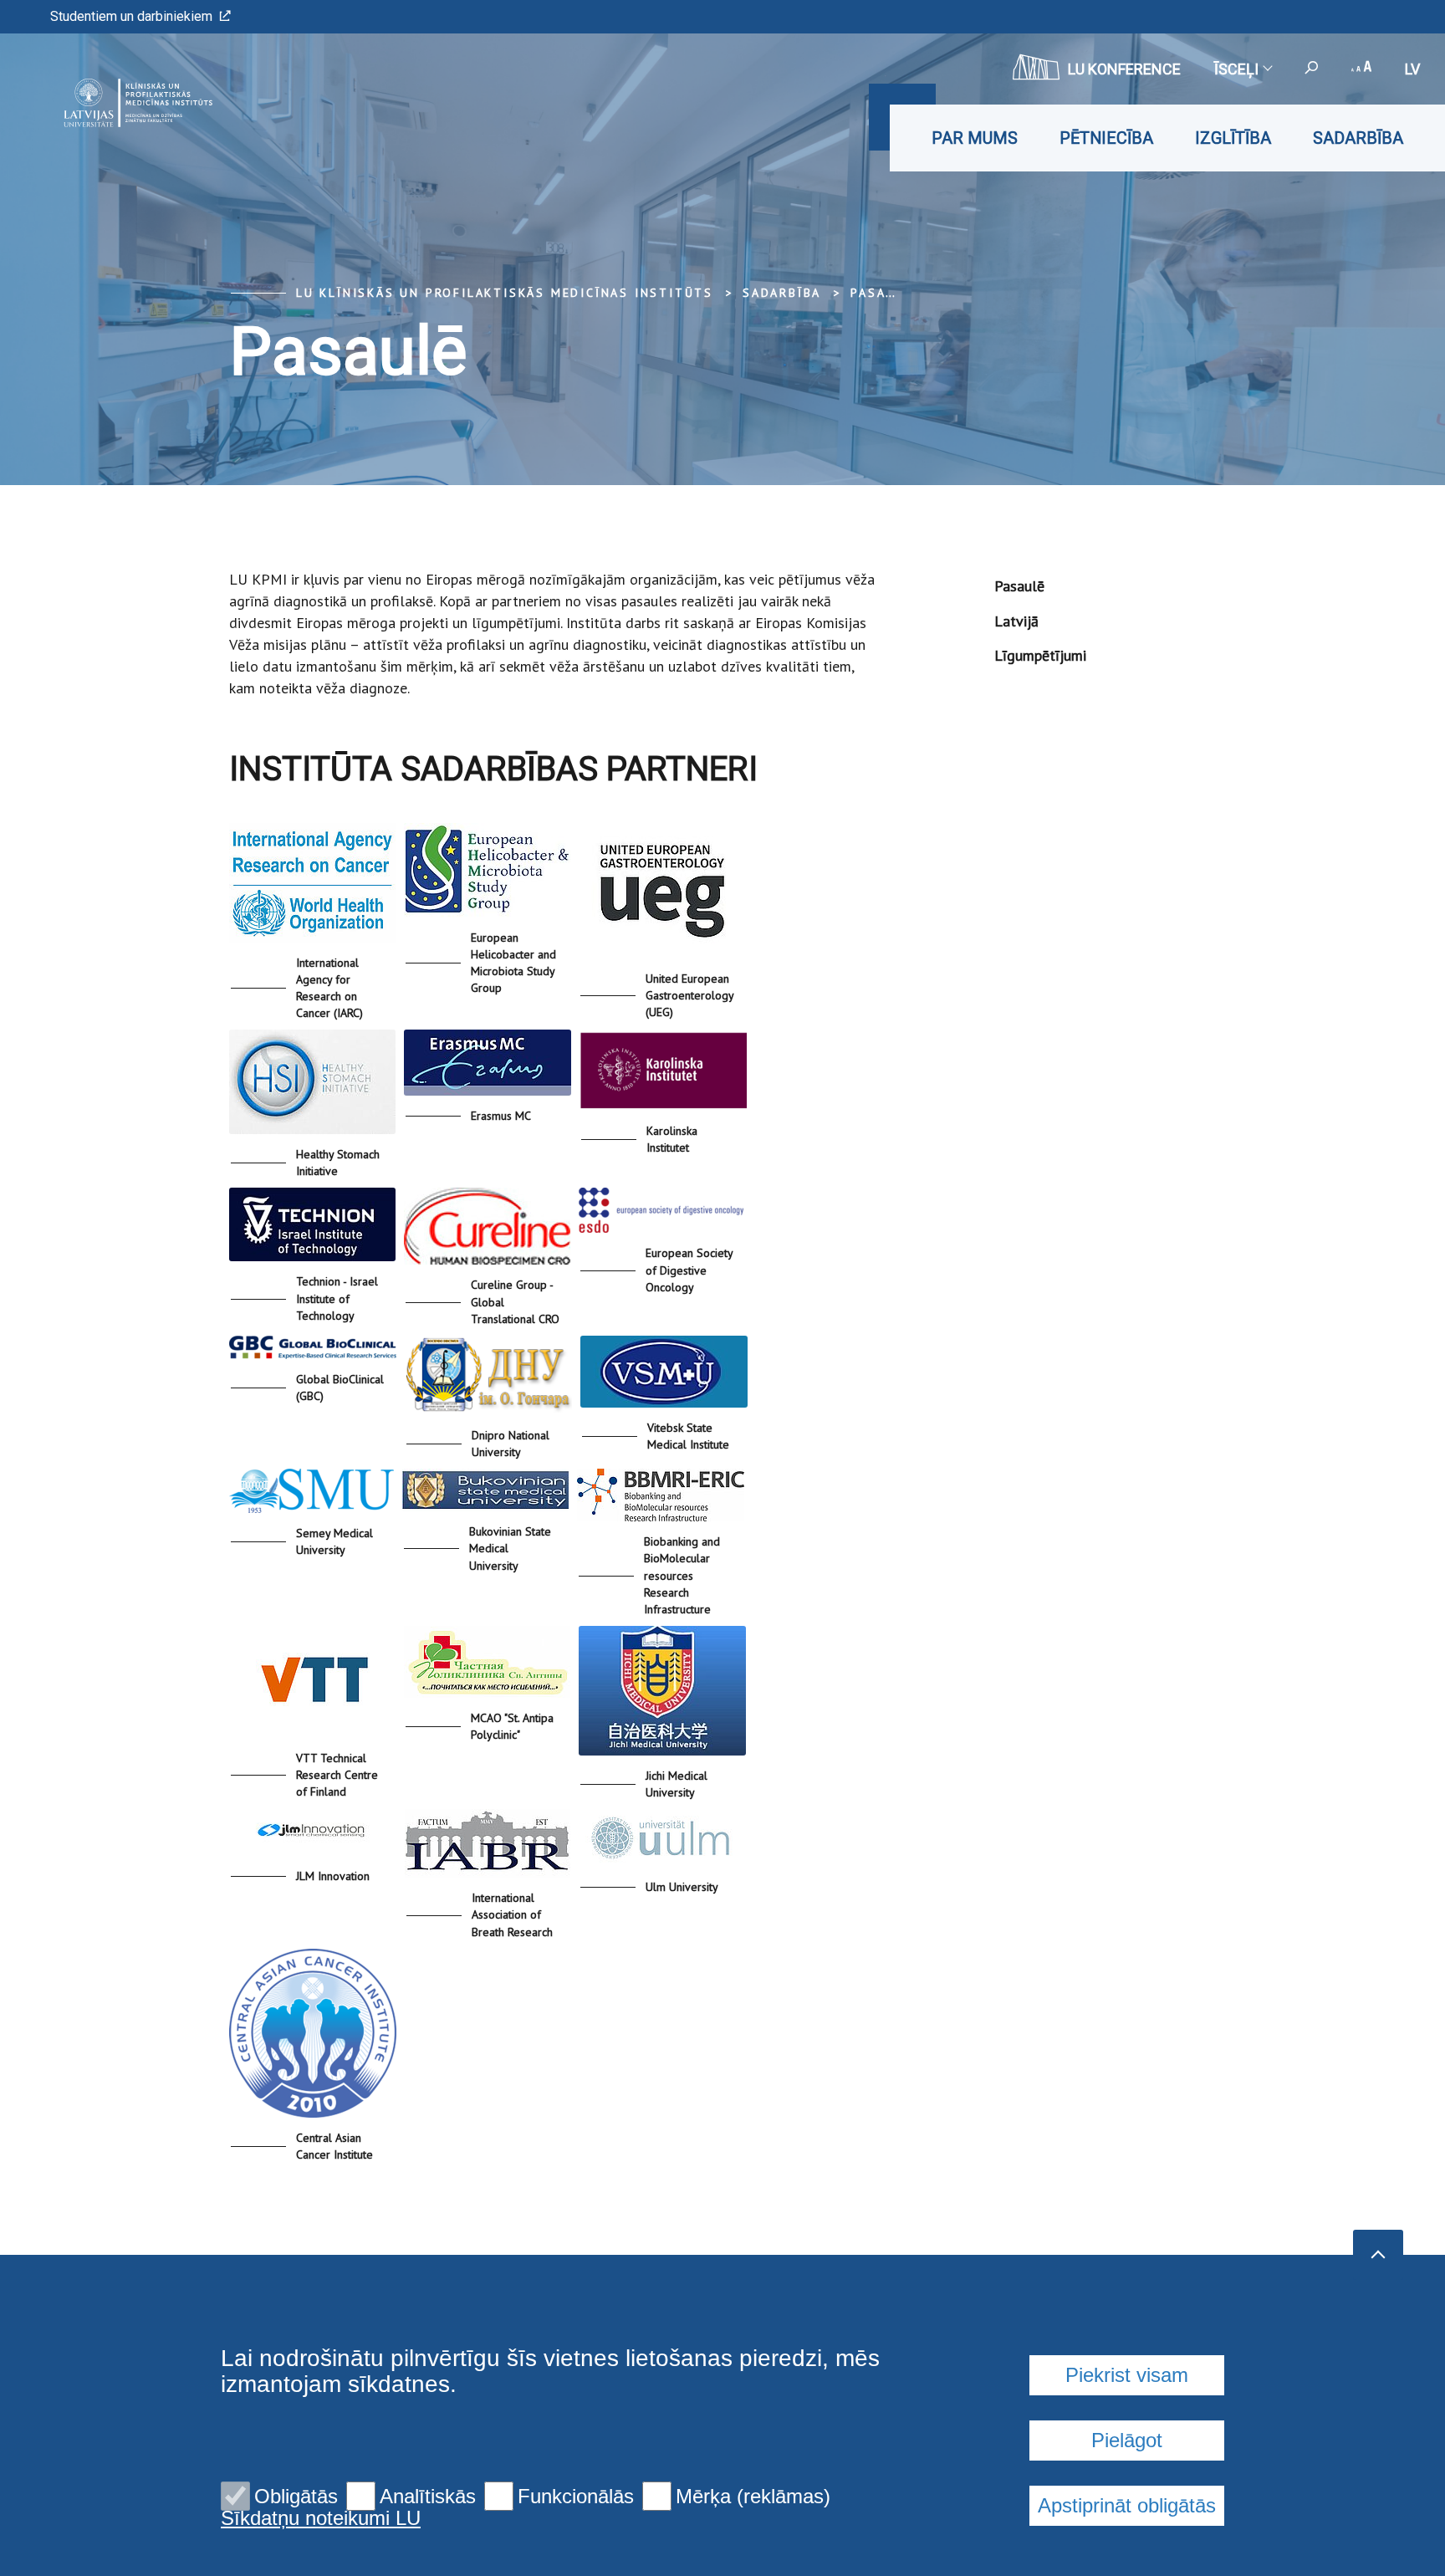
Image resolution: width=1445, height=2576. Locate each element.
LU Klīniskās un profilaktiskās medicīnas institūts (505, 293)
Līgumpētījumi (1040, 655)
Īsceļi (1236, 69)
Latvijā (1016, 621)
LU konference (1124, 69)
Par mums (975, 138)
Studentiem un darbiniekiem (131, 16)
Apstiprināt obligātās (1127, 2505)
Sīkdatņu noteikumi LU (321, 2518)
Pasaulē (882, 293)
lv (1412, 69)
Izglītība (1233, 138)
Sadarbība (1358, 138)
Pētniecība (1106, 138)
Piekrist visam (1127, 2375)
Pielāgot (1127, 2440)
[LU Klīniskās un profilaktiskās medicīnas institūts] (112, 103)
